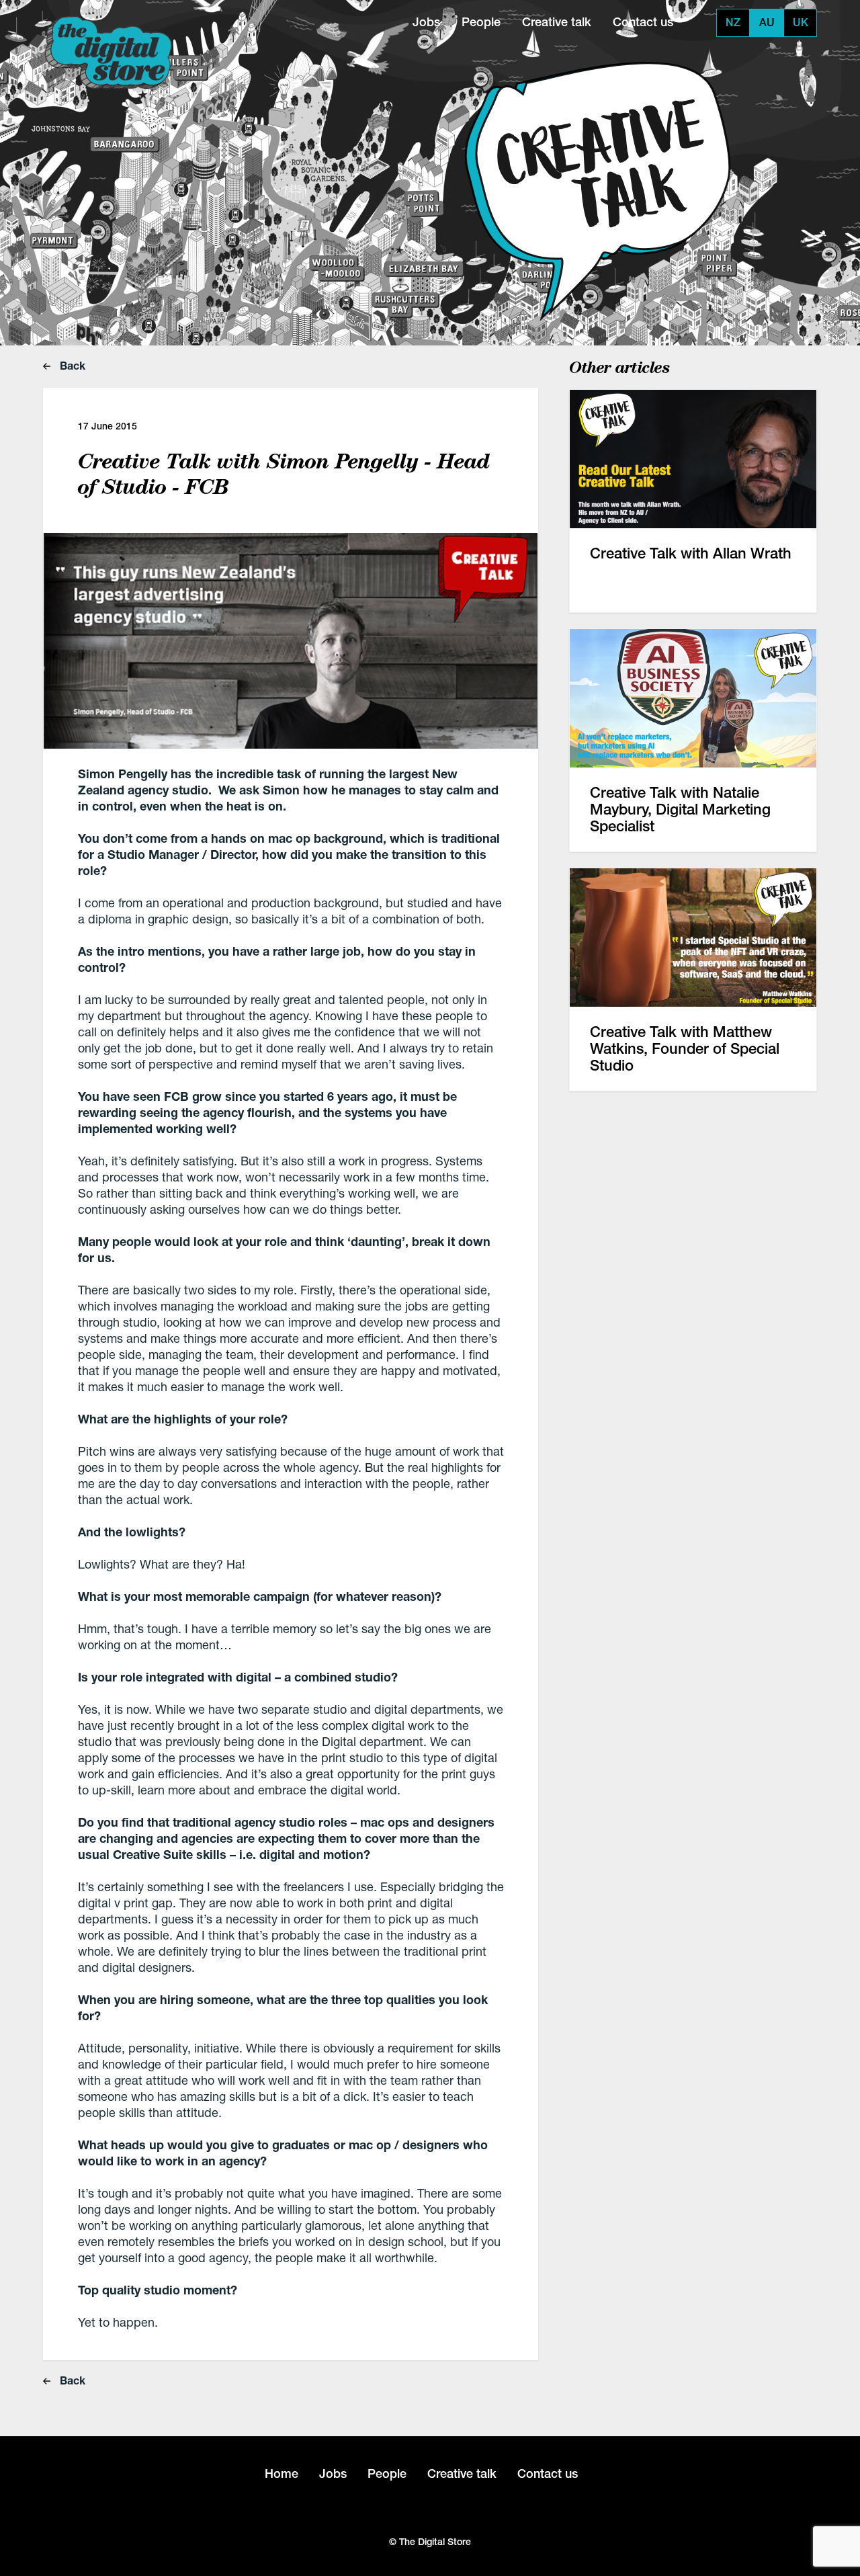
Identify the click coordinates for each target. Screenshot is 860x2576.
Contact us (643, 22)
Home (282, 2474)
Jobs (426, 22)
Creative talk (557, 22)
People (481, 22)
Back (71, 365)
